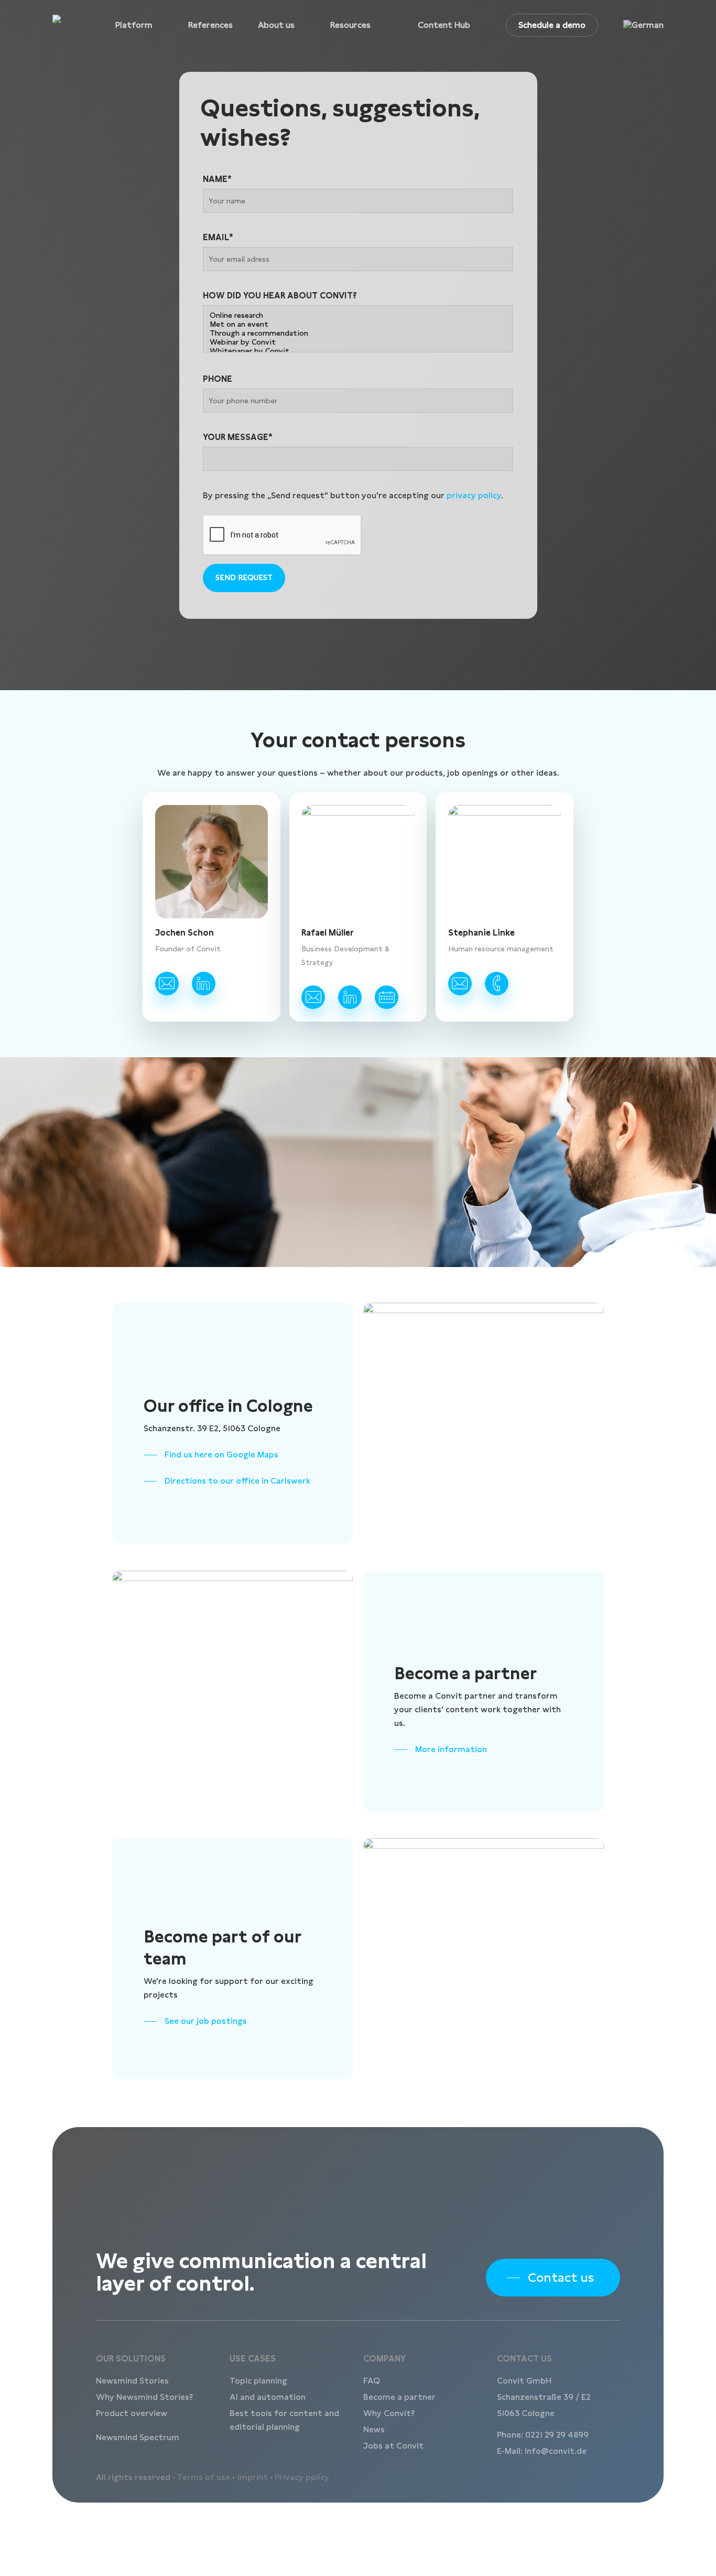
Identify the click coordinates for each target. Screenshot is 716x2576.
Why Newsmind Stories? (144, 2397)
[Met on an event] (358, 324)
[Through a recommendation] (358, 333)
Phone (218, 379)
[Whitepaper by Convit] (358, 351)
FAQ (372, 2381)
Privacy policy (302, 2477)
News (374, 2429)
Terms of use (204, 2477)
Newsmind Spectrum (138, 2437)
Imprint (252, 2477)
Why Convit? (389, 2413)
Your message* (238, 437)
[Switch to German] (643, 25)
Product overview (132, 2413)
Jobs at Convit (393, 2446)
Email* (218, 237)
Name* (217, 179)
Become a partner (399, 2397)
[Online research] (358, 315)
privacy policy (474, 495)
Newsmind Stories (132, 2381)
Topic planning (258, 2381)
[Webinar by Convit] (358, 342)
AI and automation (268, 2397)
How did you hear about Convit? (280, 296)
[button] (211, 1455)
